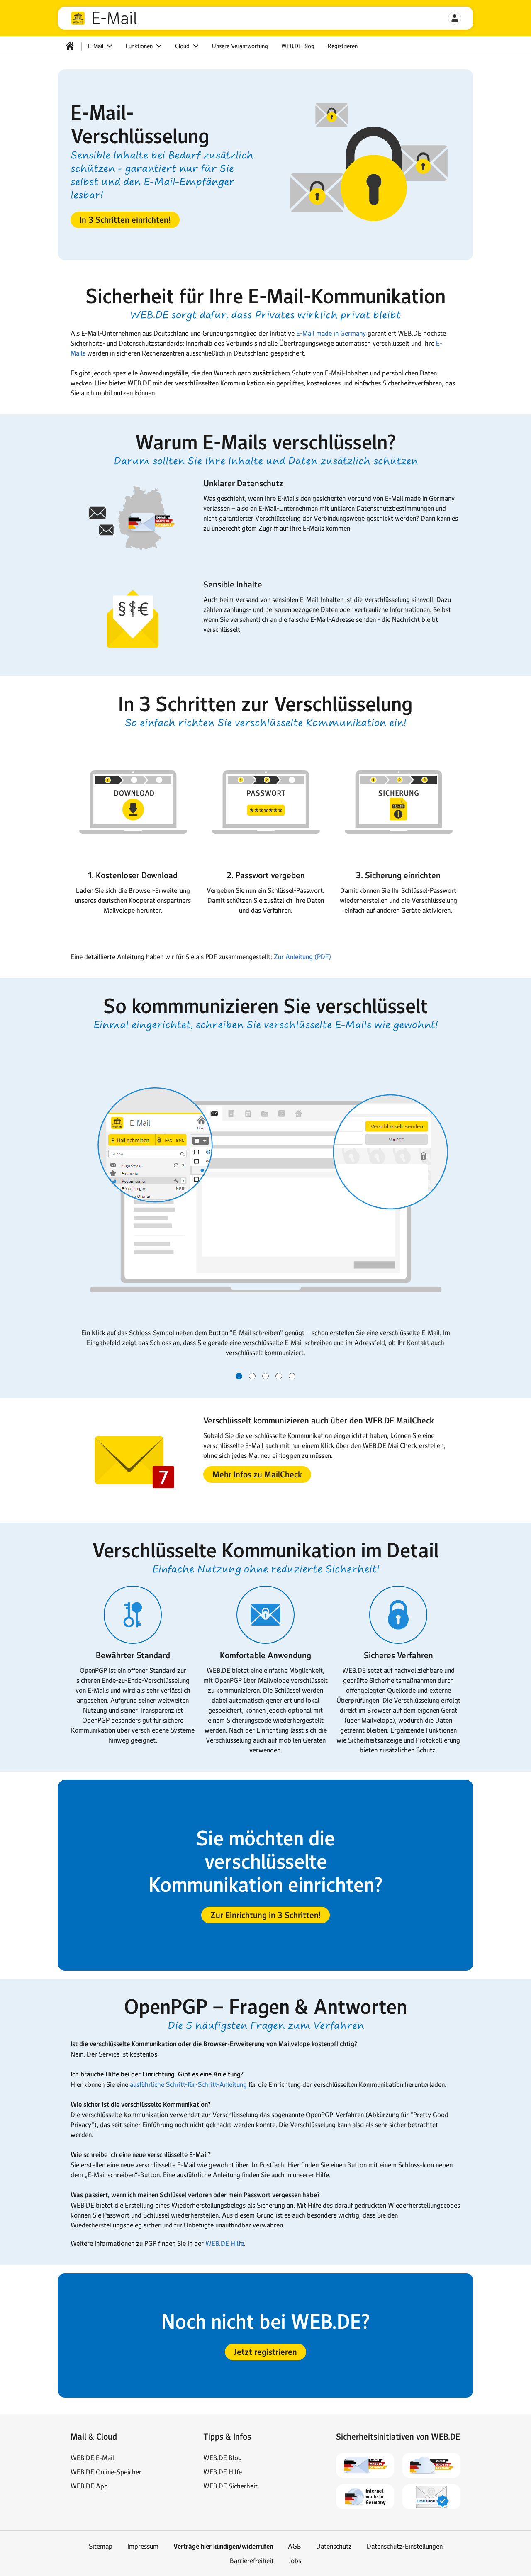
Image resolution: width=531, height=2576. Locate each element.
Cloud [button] (183, 46)
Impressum (143, 2546)
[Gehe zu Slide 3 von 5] (265, 1376)
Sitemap (101, 2546)
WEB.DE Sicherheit (230, 2486)
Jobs (295, 2561)
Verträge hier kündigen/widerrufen (223, 2546)
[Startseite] (70, 46)
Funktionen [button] (140, 46)
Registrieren (343, 46)
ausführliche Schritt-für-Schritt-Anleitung (188, 2084)
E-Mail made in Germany (331, 333)
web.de (78, 18)
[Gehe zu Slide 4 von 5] (279, 1376)
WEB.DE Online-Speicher (106, 2472)
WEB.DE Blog (298, 46)
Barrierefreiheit (252, 2561)
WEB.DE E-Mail (92, 2458)
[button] (455, 18)
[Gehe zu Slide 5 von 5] (292, 1376)
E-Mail (114, 18)
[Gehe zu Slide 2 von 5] (252, 1376)
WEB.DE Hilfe (225, 2243)
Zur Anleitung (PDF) (302, 957)
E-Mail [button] (96, 46)
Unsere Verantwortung (240, 46)
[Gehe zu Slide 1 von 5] (239, 1376)
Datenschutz (334, 2546)
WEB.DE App (89, 2486)
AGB (295, 2546)
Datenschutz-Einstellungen (405, 2546)
